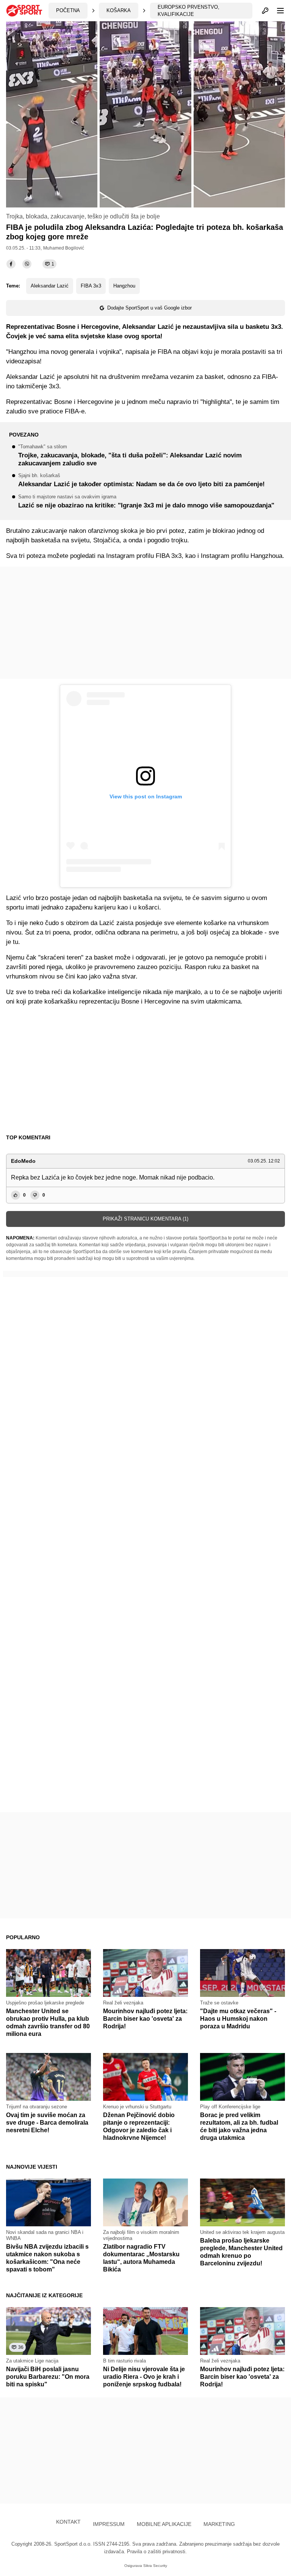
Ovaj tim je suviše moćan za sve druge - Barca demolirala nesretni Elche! (47, 2123)
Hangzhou (124, 286)
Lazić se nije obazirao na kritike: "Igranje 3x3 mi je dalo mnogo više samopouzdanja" (146, 502)
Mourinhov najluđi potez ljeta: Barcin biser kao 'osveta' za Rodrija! (145, 2019)
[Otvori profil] (265, 11)
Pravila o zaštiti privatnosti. (157, 2552)
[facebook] (11, 264)
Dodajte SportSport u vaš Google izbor (149, 308)
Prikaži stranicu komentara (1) (145, 1219)
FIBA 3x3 (91, 286)
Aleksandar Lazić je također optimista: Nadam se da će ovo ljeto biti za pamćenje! (142, 481)
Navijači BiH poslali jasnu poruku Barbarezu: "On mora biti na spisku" (48, 2377)
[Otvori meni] (277, 11)
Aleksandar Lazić (50, 286)
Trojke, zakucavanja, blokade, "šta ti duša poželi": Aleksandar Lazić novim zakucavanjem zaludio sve (130, 456)
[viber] (27, 264)
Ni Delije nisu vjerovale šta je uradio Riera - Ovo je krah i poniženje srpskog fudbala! (144, 2377)
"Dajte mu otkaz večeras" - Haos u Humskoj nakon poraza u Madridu (238, 2019)
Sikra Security (155, 2566)
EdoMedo (23, 1161)
